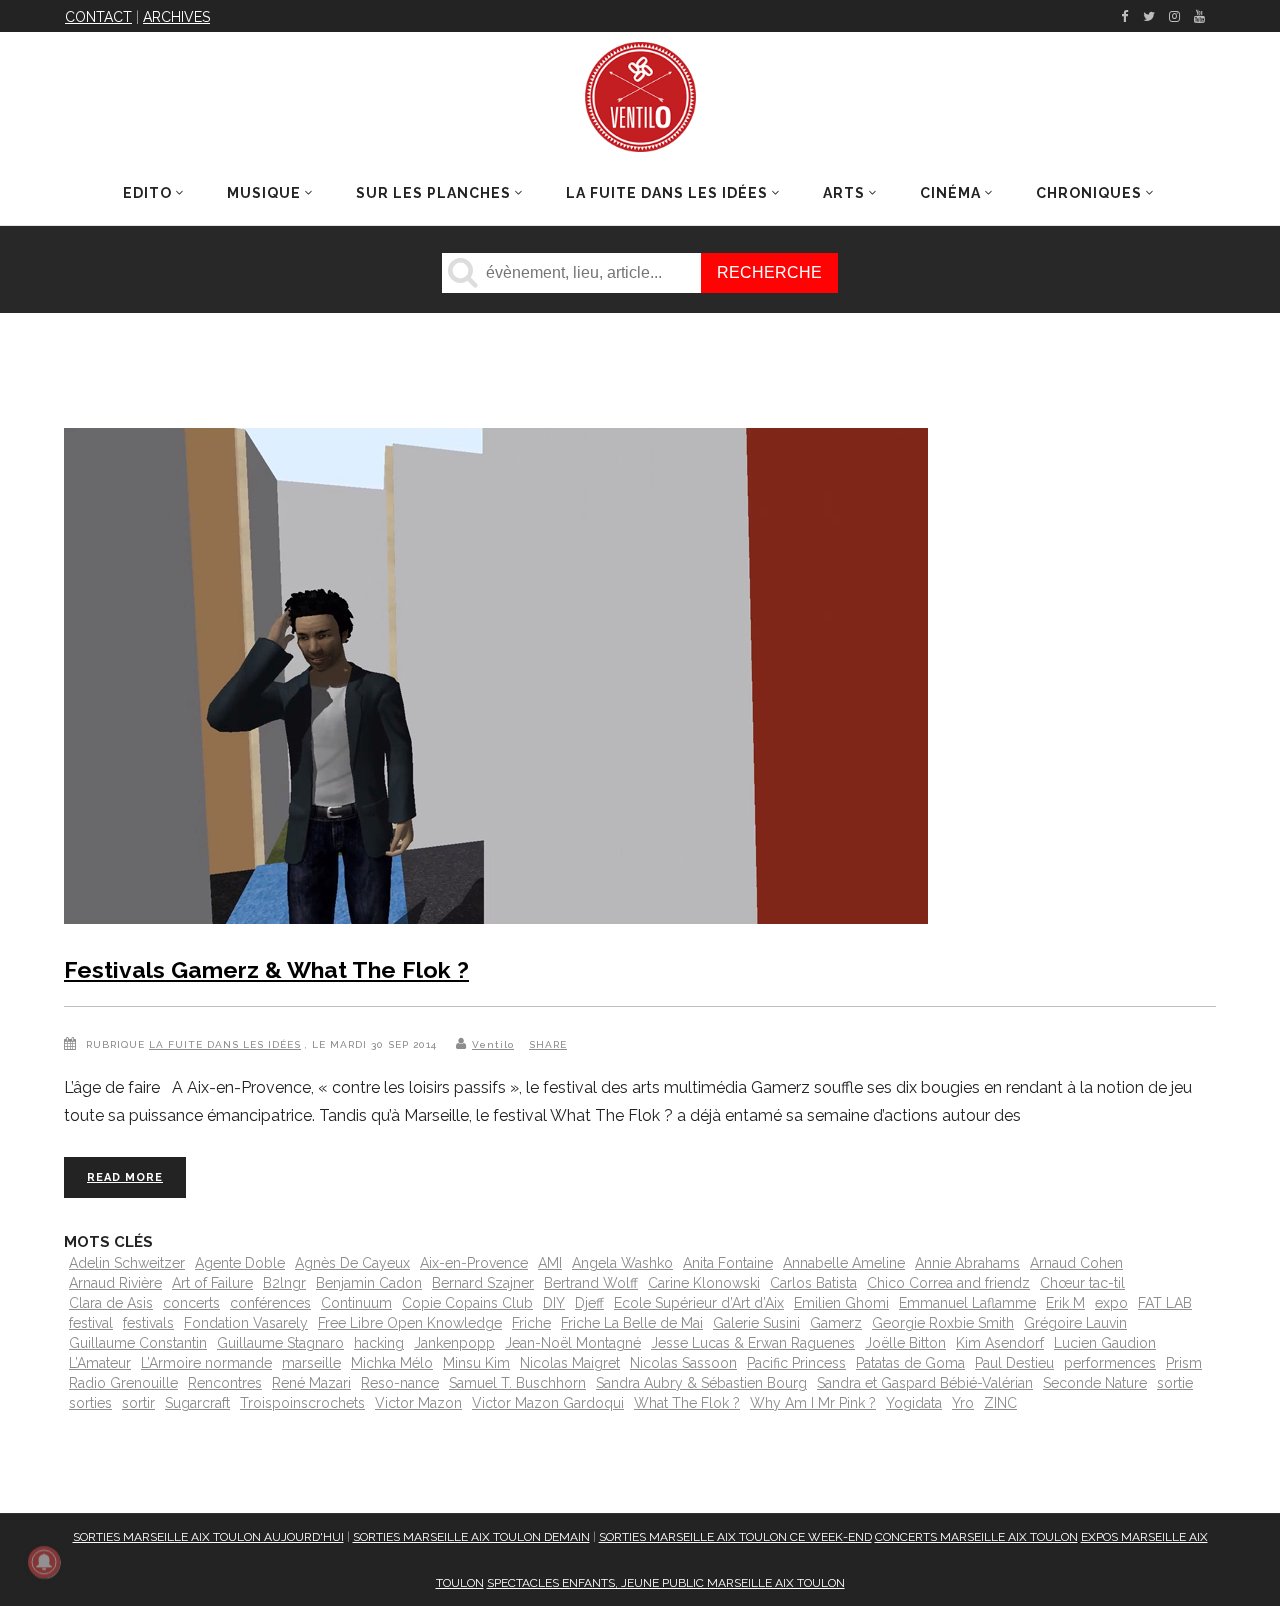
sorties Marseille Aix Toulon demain (471, 1537)
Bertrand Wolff (591, 1283)
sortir (138, 1403)
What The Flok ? (687, 1403)
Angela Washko (622, 1263)
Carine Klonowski (704, 1283)
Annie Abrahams (967, 1263)
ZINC (1000, 1403)
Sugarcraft (197, 1403)
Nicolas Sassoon (683, 1363)
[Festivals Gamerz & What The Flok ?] (496, 680)
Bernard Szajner (483, 1283)
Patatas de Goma (910, 1363)
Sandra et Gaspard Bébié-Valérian (925, 1383)
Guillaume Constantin (138, 1343)
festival (91, 1323)
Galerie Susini (756, 1323)
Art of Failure (212, 1283)
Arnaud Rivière (115, 1283)
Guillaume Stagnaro (280, 1343)
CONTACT (98, 17)
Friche (531, 1323)
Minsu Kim (476, 1363)
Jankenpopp (454, 1343)
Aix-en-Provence (474, 1263)
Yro (963, 1403)
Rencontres (225, 1383)
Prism (1184, 1363)
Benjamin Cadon (369, 1283)
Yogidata (914, 1403)
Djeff (589, 1303)
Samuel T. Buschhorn (517, 1383)
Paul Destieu (1014, 1363)
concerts (191, 1303)
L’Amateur (100, 1363)
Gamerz (836, 1323)
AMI (550, 1263)
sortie (1175, 1383)
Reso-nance (400, 1383)
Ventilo (493, 1044)
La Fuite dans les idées (225, 1044)
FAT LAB (1165, 1303)
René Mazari (311, 1383)
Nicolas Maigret (570, 1363)
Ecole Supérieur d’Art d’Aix (699, 1303)
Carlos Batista (813, 1283)
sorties (90, 1403)
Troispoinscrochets (302, 1403)
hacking (379, 1343)
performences (1110, 1363)
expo (1111, 1303)
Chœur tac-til (1082, 1283)
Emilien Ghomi (841, 1303)
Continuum (356, 1303)
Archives (176, 17)
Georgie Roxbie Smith (943, 1323)
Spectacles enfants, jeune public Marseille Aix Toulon (666, 1583)
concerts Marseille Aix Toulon (976, 1537)
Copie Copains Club (467, 1303)
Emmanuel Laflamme (967, 1303)
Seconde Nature (1095, 1383)
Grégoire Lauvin (1075, 1323)
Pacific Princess (796, 1363)
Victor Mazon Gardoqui (548, 1403)
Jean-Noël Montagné (573, 1343)
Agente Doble (240, 1263)
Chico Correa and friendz (948, 1283)
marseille (311, 1363)
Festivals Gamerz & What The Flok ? (266, 969)
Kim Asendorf (1000, 1343)
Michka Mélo (392, 1363)
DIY (554, 1303)
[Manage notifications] (44, 1562)
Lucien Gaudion (1105, 1343)
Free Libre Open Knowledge (410, 1323)
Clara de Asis (111, 1303)
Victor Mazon (418, 1403)
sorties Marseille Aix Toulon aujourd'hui (208, 1537)
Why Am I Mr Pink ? (813, 1403)
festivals (148, 1323)
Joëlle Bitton (905, 1343)
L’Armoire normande (206, 1363)
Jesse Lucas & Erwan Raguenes (753, 1343)
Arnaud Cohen (1076, 1263)
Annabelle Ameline (844, 1263)
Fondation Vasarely (246, 1323)
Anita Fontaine (728, 1263)
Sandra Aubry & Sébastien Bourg (701, 1383)
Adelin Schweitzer (127, 1263)
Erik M (1065, 1303)
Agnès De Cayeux (352, 1263)
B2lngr (284, 1283)
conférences (270, 1303)
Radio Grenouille (123, 1383)
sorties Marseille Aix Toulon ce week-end (735, 1537)
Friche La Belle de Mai (632, 1323)
